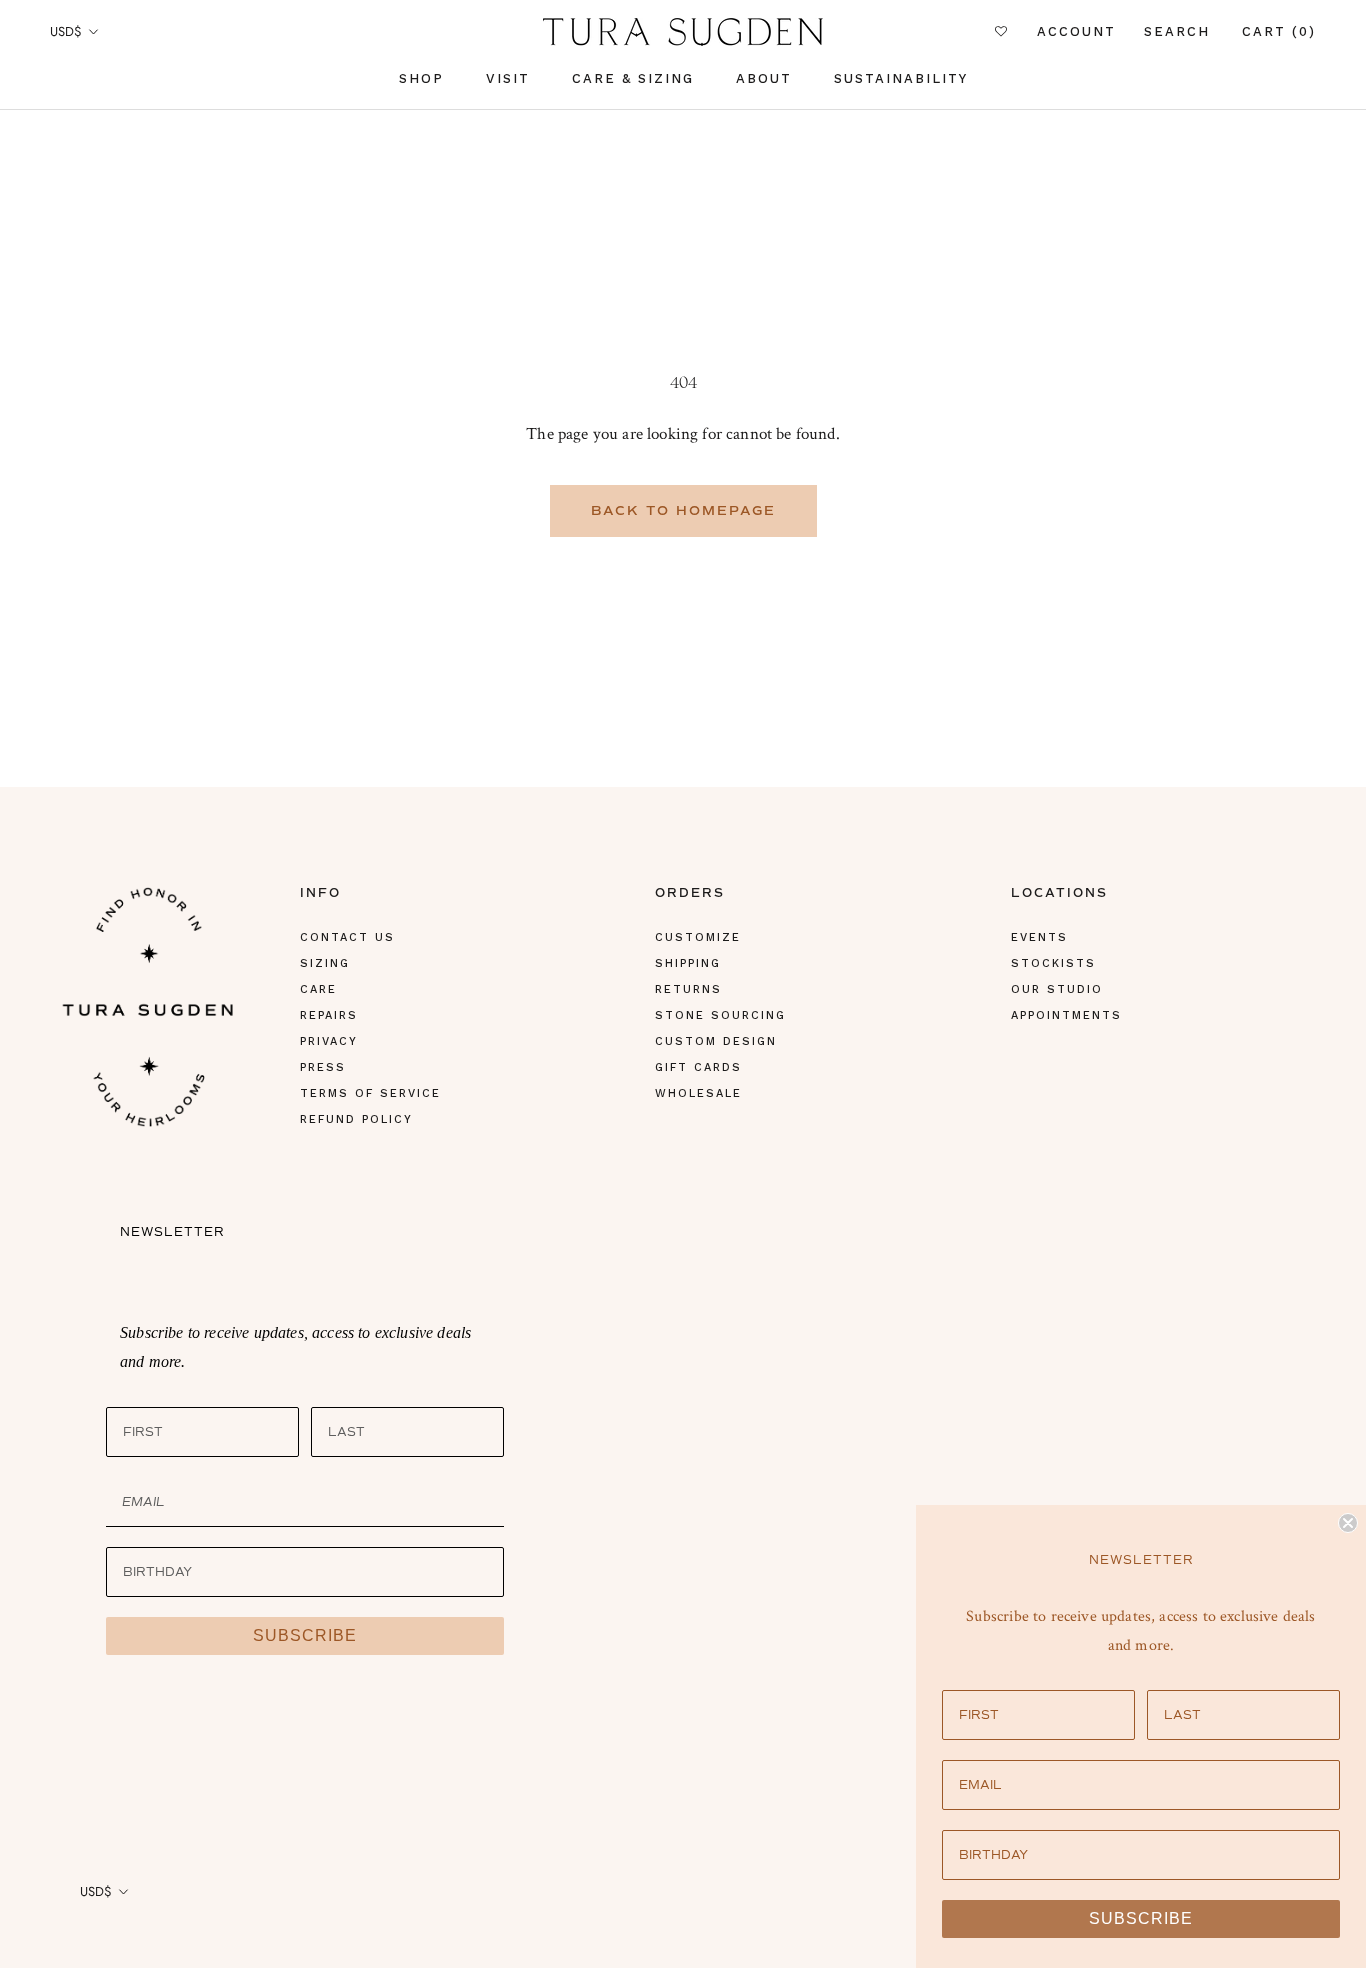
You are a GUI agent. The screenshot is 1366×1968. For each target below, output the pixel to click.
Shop (421, 78)
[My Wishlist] (1002, 32)
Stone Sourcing (720, 1015)
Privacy (329, 1041)
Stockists (1053, 963)
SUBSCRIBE (305, 1635)
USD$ (66, 31)
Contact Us (347, 937)
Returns (688, 989)
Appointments (1066, 1015)
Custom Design (716, 1041)
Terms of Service (370, 1093)
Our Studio (1057, 989)
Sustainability (901, 78)
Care (318, 989)
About (764, 78)
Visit (508, 78)
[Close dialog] (1348, 1523)
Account (1076, 32)
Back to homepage (683, 511)
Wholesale (698, 1093)
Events (1039, 937)
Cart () (1279, 31)
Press (323, 1067)
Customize (698, 937)
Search (1177, 32)
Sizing (325, 963)
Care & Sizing (633, 78)
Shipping (688, 963)
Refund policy (356, 1119)
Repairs (329, 1015)
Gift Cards (698, 1067)
